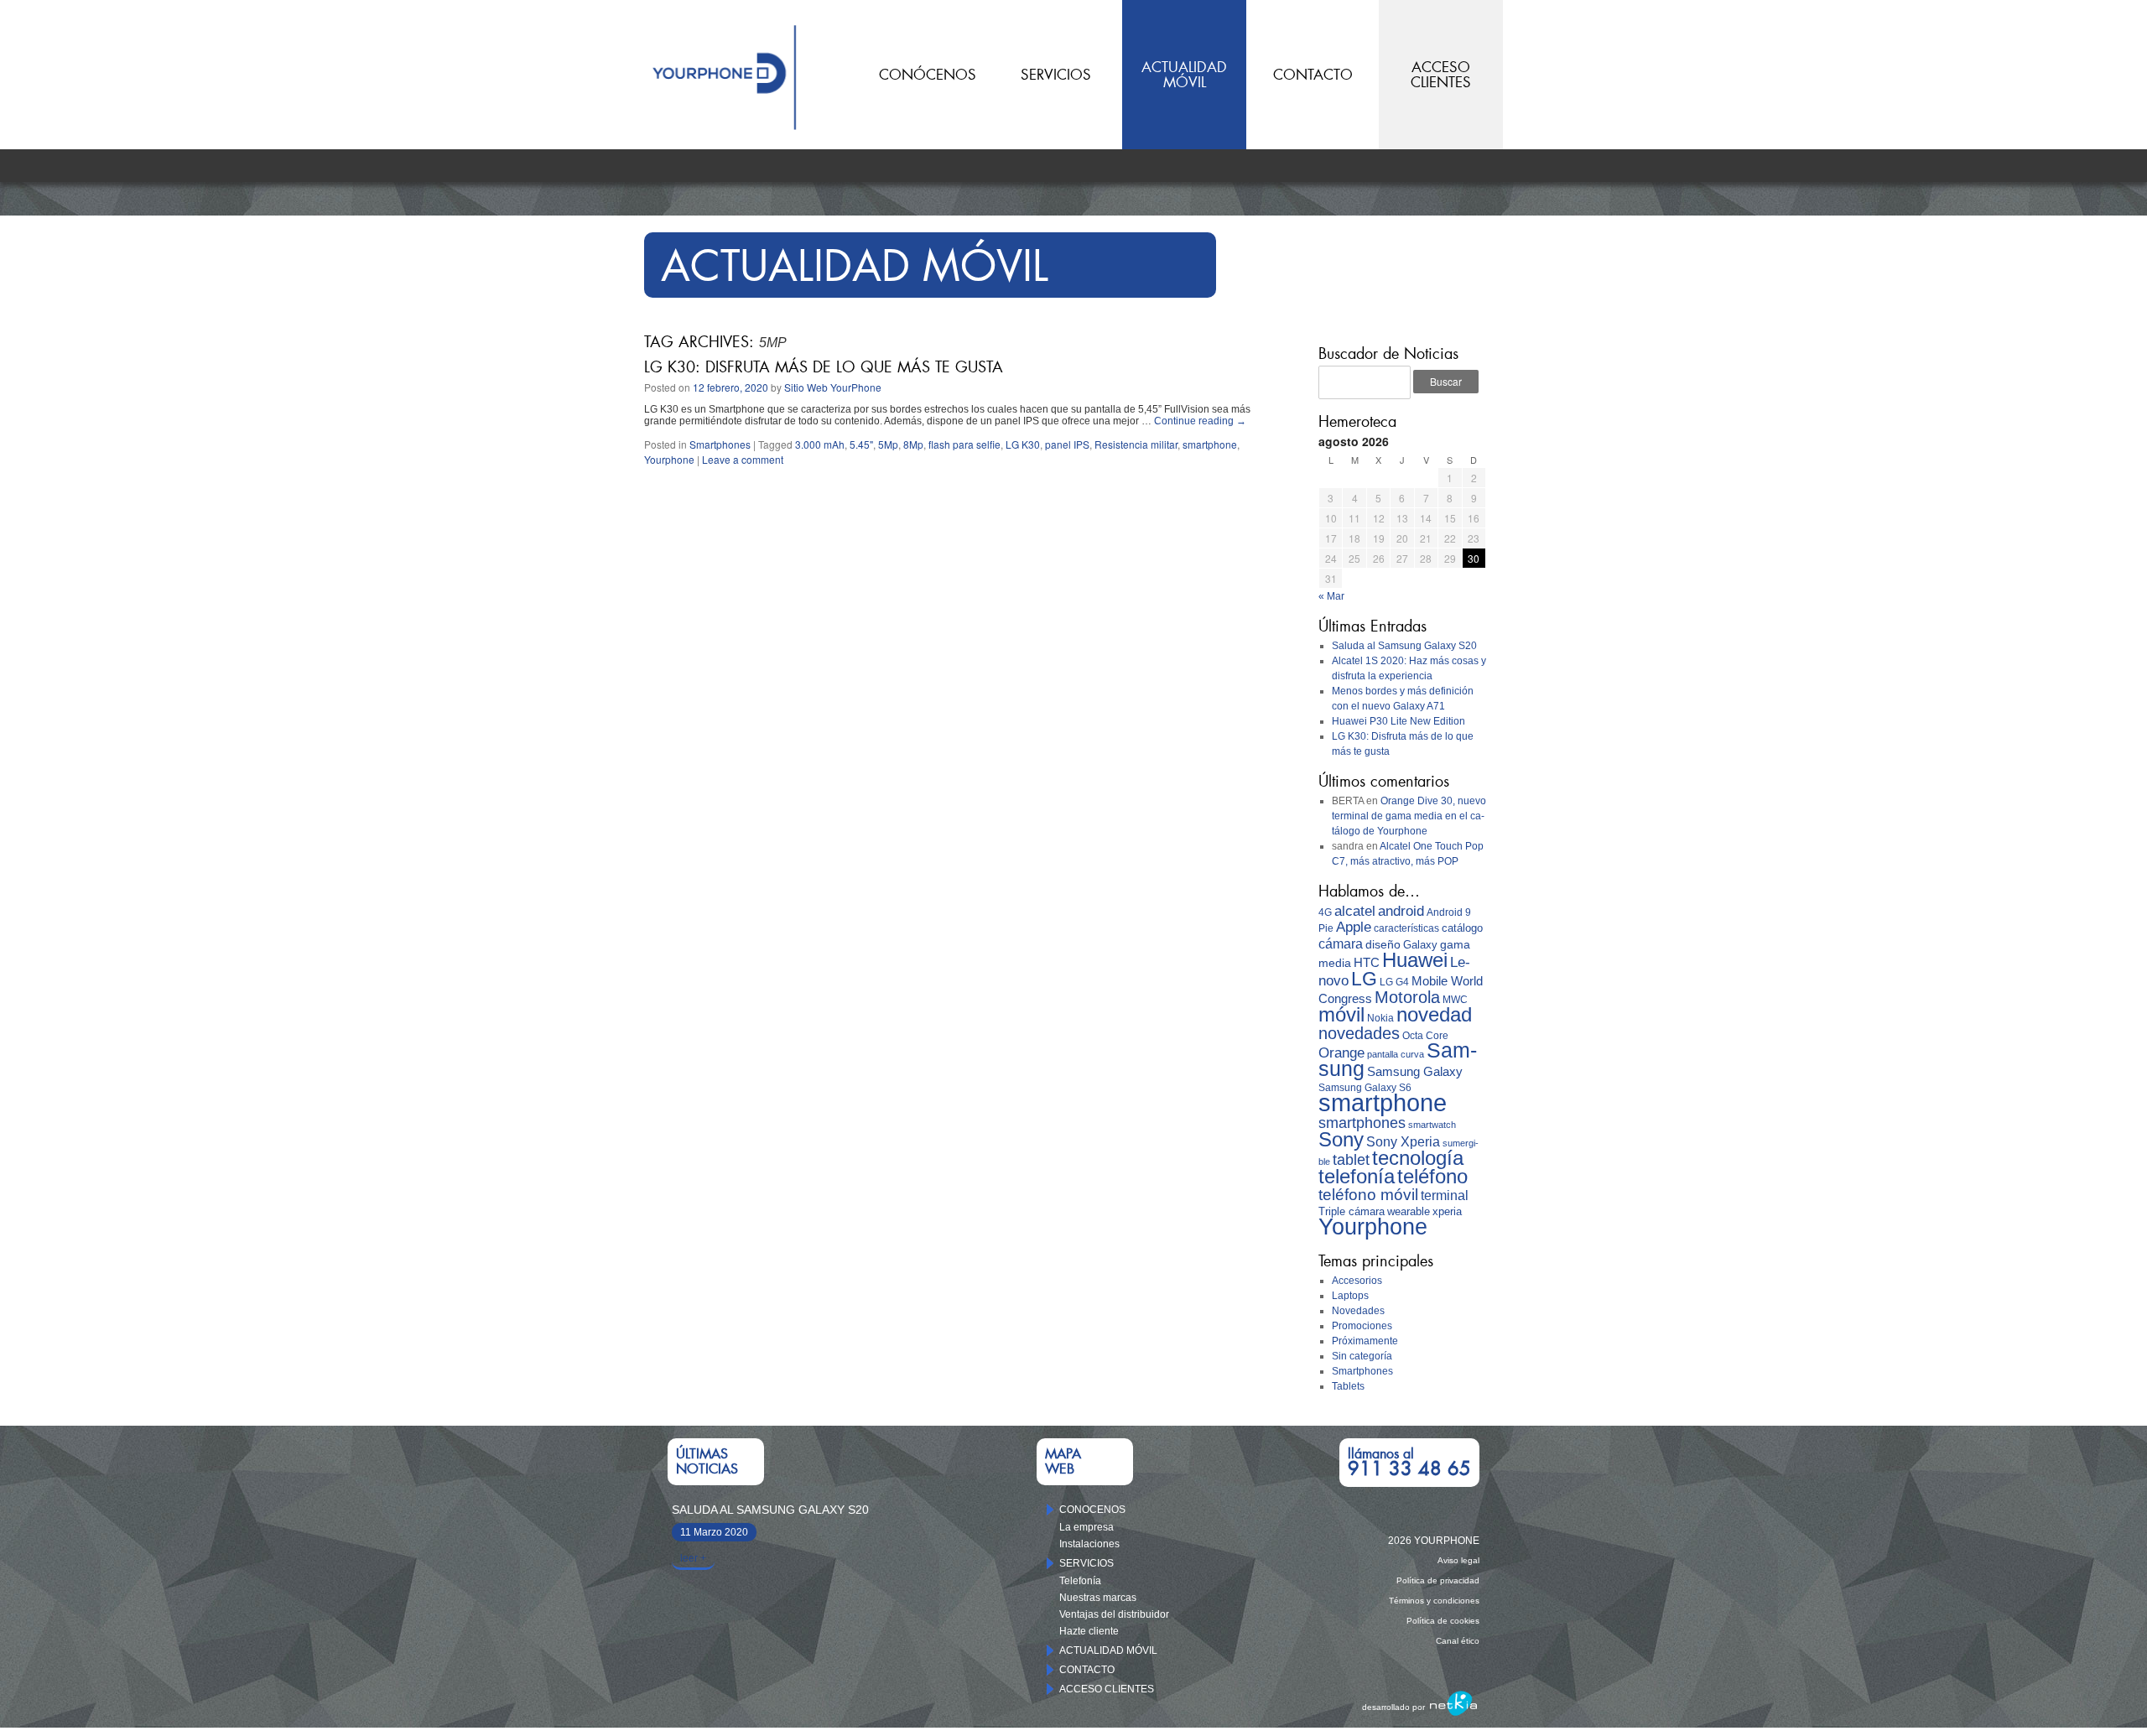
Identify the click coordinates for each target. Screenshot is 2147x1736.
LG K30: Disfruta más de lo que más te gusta (824, 367)
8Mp (913, 444)
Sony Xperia (1403, 1142)
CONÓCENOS (928, 75)
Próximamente (1365, 1341)
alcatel (1355, 911)
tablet (1351, 1160)
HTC (1367, 963)
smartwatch (1432, 1125)
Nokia (1380, 1018)
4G (1325, 912)
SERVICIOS (1056, 75)
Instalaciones (1089, 1544)
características (1406, 928)
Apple (1354, 927)
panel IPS (1067, 444)
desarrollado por (1393, 1707)
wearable (1409, 1211)
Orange (1341, 1053)
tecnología (1418, 1158)
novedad (1434, 1014)
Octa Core (1425, 1036)
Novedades (1358, 1311)
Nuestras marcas (1098, 1598)
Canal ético (1458, 1641)
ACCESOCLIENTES (1441, 75)
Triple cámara (1352, 1211)
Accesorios (1357, 1281)
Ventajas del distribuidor (1114, 1614)
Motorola (1407, 997)
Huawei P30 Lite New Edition (1398, 721)
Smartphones (720, 444)
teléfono (1432, 1177)
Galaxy (1420, 945)
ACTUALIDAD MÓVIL (1108, 1650)
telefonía (1357, 1176)
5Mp (888, 444)
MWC (1455, 1000)
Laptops (1350, 1296)
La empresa (1086, 1527)
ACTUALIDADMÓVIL (1184, 75)
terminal (1445, 1195)
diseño (1383, 944)
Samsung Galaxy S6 (1365, 1088)
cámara (1341, 943)
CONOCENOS (1092, 1510)
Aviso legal (1458, 1560)
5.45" (861, 444)
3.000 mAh (820, 444)
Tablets (1348, 1386)
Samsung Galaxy (1415, 1072)
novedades (1359, 1033)
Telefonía (1080, 1581)
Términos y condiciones (1434, 1601)
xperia (1447, 1211)
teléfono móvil (1368, 1195)
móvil (1341, 1014)
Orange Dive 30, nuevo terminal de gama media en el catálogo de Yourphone (1409, 816)
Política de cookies (1443, 1621)
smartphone (1210, 444)
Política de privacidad (1438, 1580)
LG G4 (1394, 982)
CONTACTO (1313, 75)
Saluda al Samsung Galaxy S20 (1404, 646)
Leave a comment (743, 459)
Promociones (1362, 1326)
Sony (1341, 1139)
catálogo (1462, 928)
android (1401, 911)
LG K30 (1023, 444)
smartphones (1362, 1123)
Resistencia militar (1136, 444)
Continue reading (1200, 421)
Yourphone (669, 459)
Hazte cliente (1089, 1631)
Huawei (1415, 960)
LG (1364, 979)
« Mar (1331, 596)
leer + (693, 1558)
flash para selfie (964, 444)
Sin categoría (1362, 1356)
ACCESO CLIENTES (1107, 1689)
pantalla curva (1396, 1054)
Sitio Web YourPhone (833, 387)
